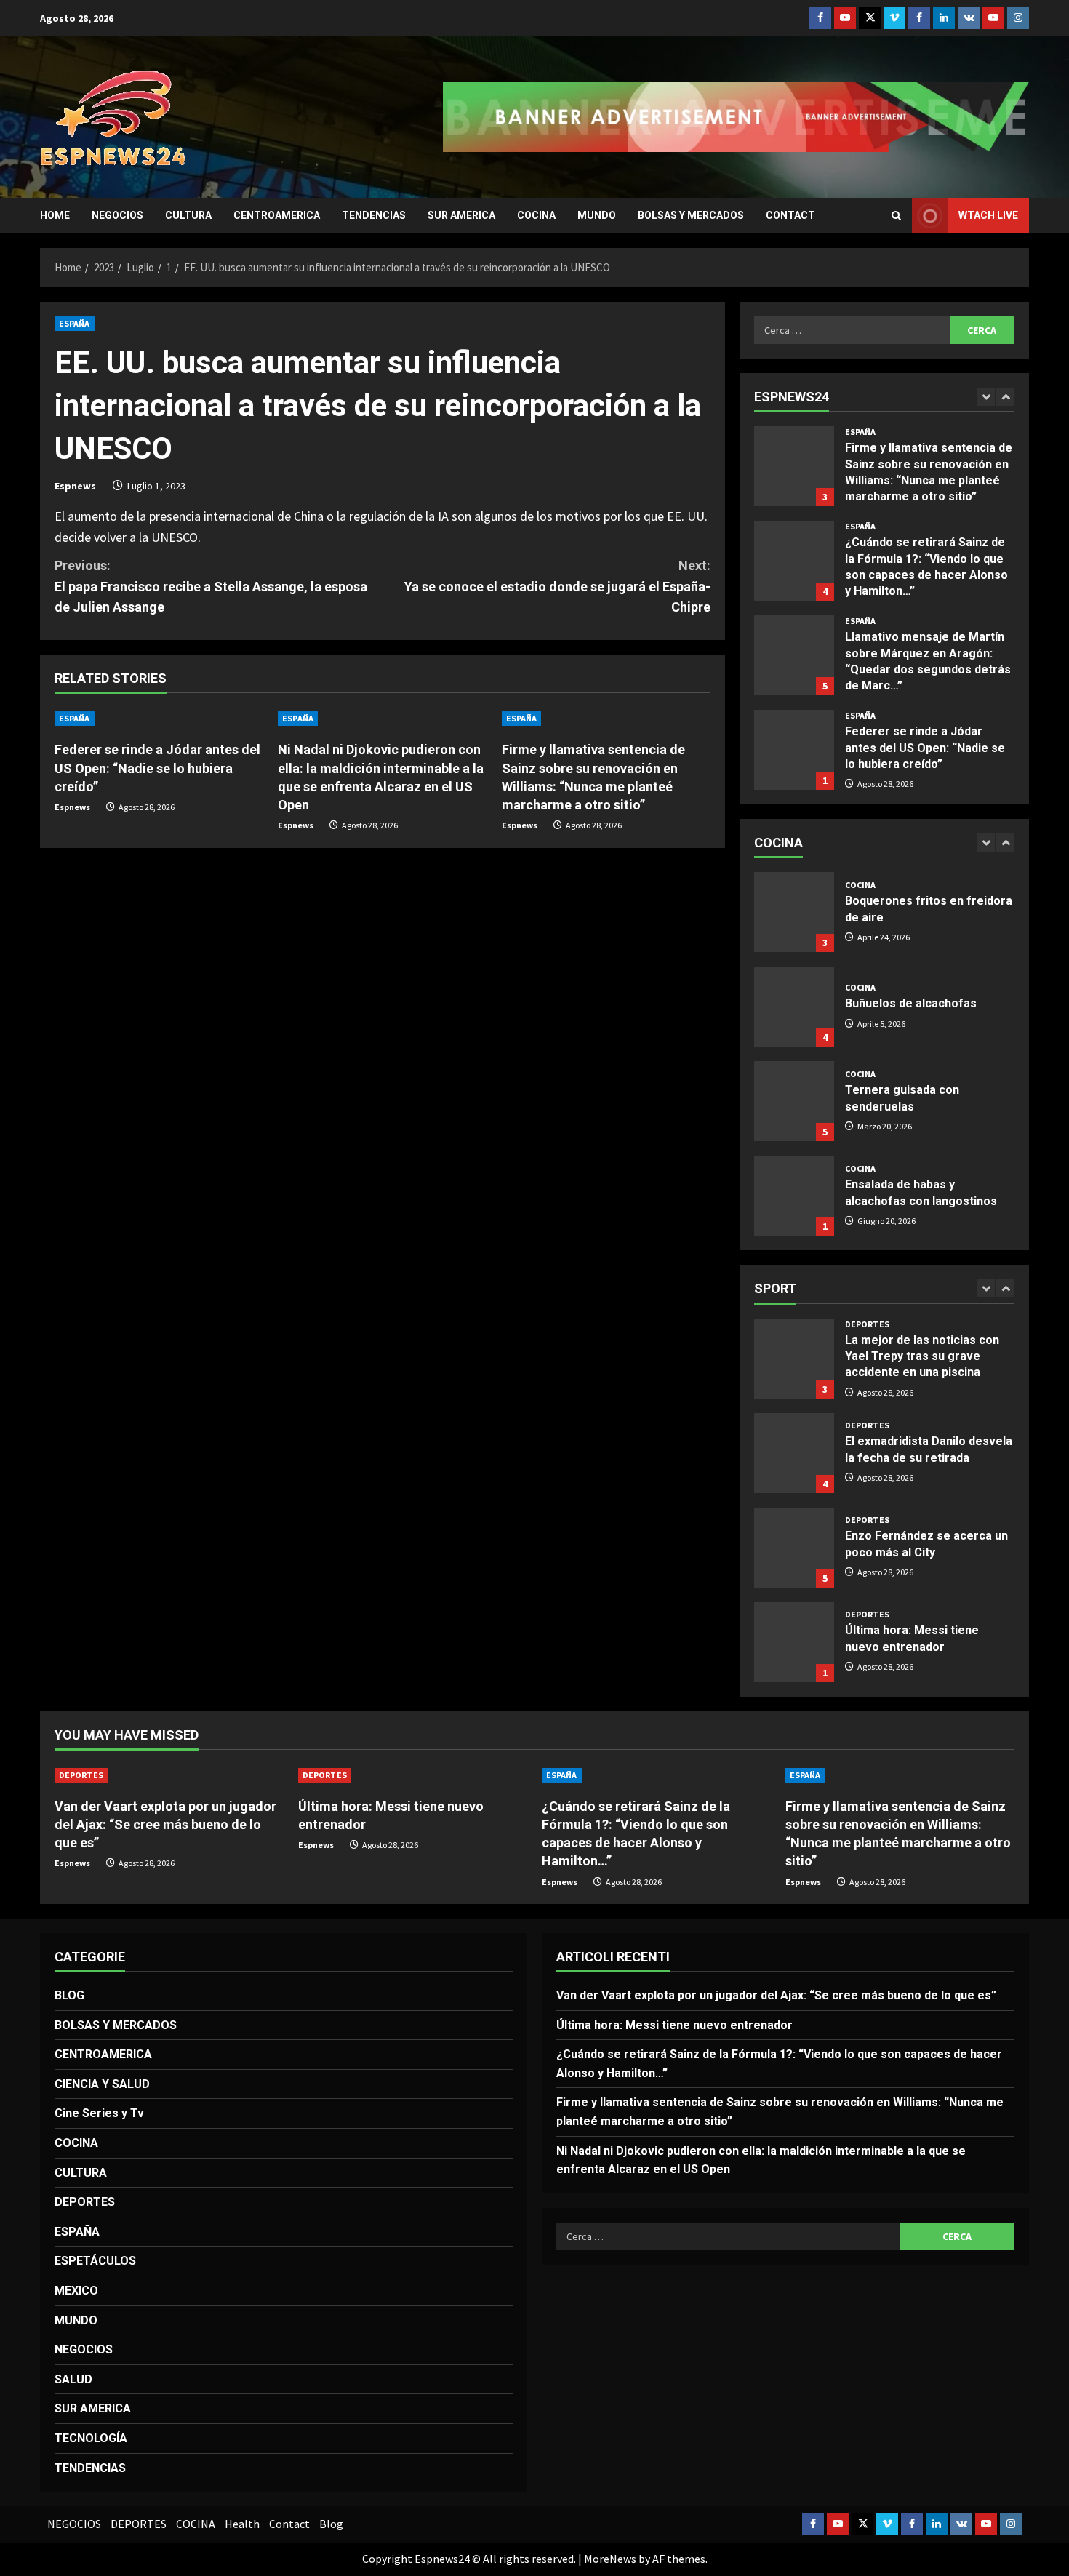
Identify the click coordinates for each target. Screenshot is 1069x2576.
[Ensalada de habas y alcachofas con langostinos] (794, 1196)
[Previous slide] (986, 397)
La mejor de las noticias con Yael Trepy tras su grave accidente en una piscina (794, 1359)
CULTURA (188, 215)
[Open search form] (896, 216)
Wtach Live (988, 215)
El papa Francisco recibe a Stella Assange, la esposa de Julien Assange (211, 587)
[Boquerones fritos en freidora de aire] (794, 912)
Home (55, 215)
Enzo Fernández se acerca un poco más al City (794, 1548)
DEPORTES (867, 1324)
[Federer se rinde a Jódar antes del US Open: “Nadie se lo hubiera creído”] (794, 750)
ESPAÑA (75, 323)
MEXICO (76, 2291)
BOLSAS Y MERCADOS (691, 215)
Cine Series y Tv (99, 2113)
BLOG (69, 1995)
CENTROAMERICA (277, 215)
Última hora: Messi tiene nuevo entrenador (794, 1642)
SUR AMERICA (461, 215)
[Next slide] (1005, 397)
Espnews (75, 486)
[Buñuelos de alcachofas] (794, 1007)
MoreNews (610, 2559)
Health (242, 2524)
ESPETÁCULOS (95, 2261)
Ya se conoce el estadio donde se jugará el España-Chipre (557, 587)
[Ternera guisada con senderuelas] (794, 1101)
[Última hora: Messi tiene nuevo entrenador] (413, 1775)
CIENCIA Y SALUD (102, 2084)
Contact (790, 215)
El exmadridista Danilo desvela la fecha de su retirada (794, 1453)
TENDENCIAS (374, 215)
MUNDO (597, 215)
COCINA (536, 215)
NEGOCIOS (117, 215)
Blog (331, 2524)
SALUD (73, 2379)
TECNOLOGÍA (91, 2438)
